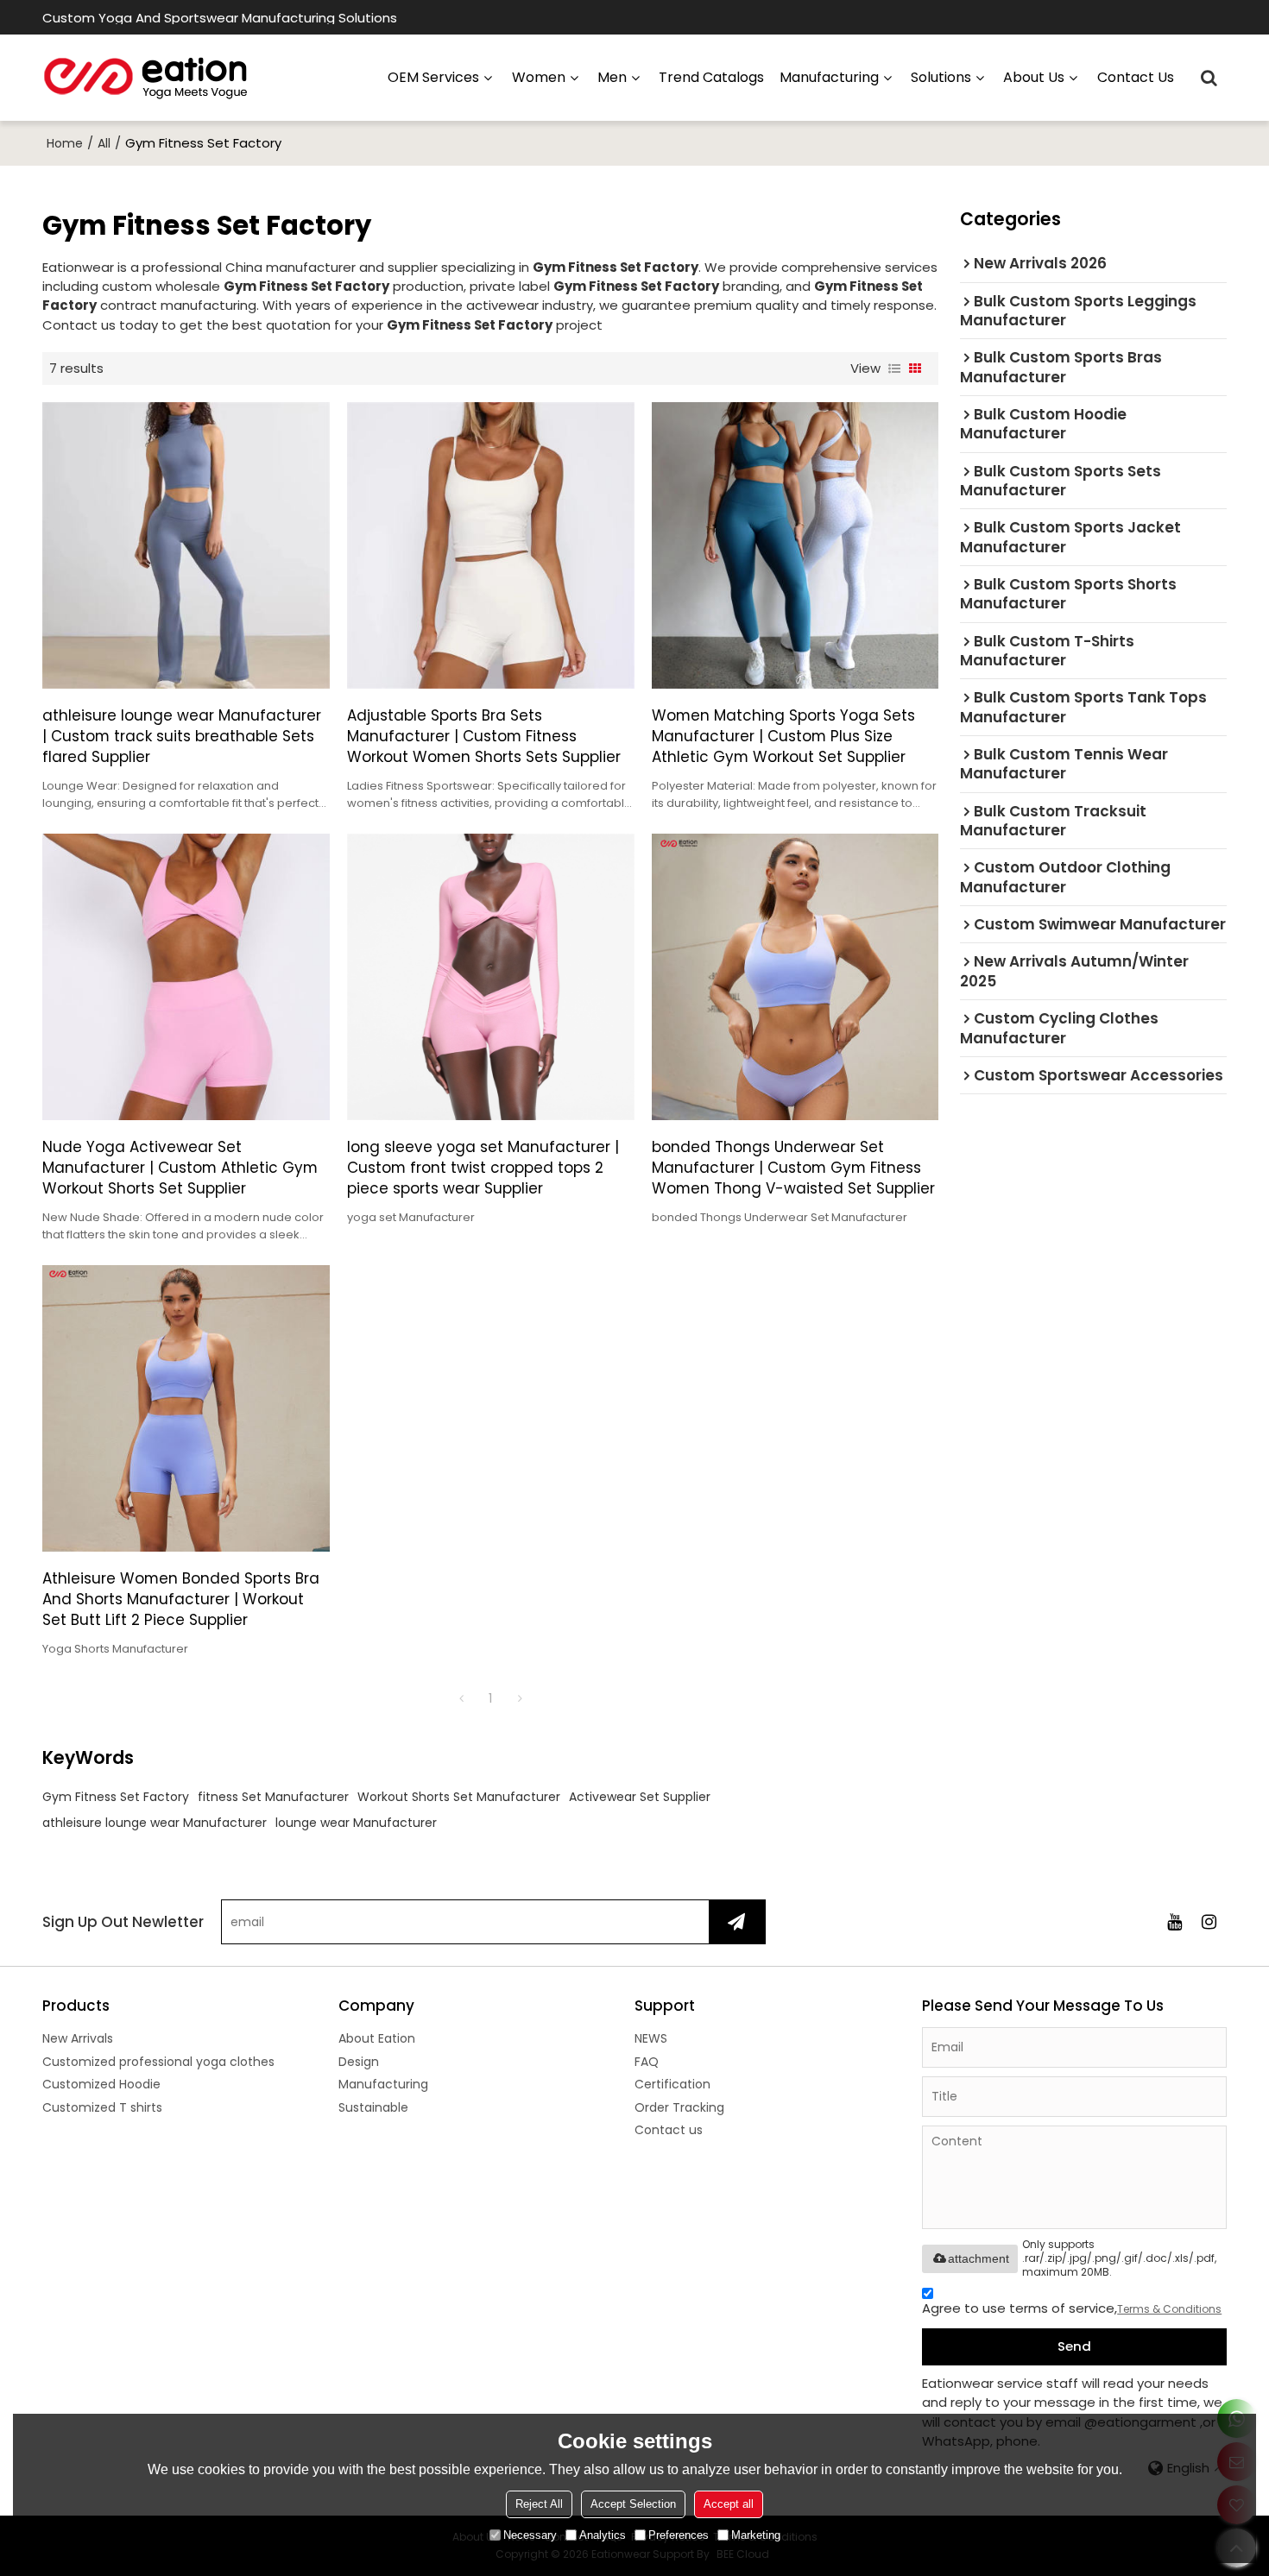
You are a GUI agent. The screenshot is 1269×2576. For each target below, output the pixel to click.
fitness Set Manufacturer (273, 1797)
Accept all (729, 2504)
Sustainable (373, 2107)
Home (65, 143)
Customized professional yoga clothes (158, 2062)
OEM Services (433, 77)
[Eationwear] (146, 78)
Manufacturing (383, 2084)
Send (1074, 2346)
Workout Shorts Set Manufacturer (459, 1797)
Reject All (539, 2504)
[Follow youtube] (1175, 1922)
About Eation (377, 2038)
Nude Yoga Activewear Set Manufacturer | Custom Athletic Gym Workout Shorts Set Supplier (180, 1168)
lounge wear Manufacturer (356, 1823)
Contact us (1136, 77)
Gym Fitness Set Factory (116, 1797)
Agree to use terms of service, (1072, 2308)
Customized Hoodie (101, 2084)
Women (539, 77)
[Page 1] (461, 1698)
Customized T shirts (102, 2107)
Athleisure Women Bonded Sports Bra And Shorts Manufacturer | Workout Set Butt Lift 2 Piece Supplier (181, 1599)
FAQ (647, 2062)
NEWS (651, 2038)
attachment (979, 2258)
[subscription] (737, 1922)
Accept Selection (633, 2504)
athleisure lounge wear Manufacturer (155, 1823)
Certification (672, 2084)
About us (1034, 77)
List (894, 368)
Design (359, 2062)
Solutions (941, 77)
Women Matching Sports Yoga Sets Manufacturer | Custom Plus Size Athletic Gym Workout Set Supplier (783, 736)
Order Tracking (679, 2107)
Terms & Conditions (1169, 2309)
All (104, 143)
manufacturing (829, 77)
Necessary (530, 2535)
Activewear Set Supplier (640, 1797)
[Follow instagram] (1209, 1922)
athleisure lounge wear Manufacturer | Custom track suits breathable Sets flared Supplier (182, 736)
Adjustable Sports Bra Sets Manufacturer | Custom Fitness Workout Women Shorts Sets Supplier (484, 736)
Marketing (756, 2535)
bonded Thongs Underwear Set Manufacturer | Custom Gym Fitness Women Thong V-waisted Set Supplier (793, 1168)
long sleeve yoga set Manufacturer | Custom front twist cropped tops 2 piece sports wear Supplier (483, 1168)
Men (612, 77)
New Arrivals (78, 2038)
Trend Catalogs (711, 77)
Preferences (679, 2535)
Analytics (603, 2535)
